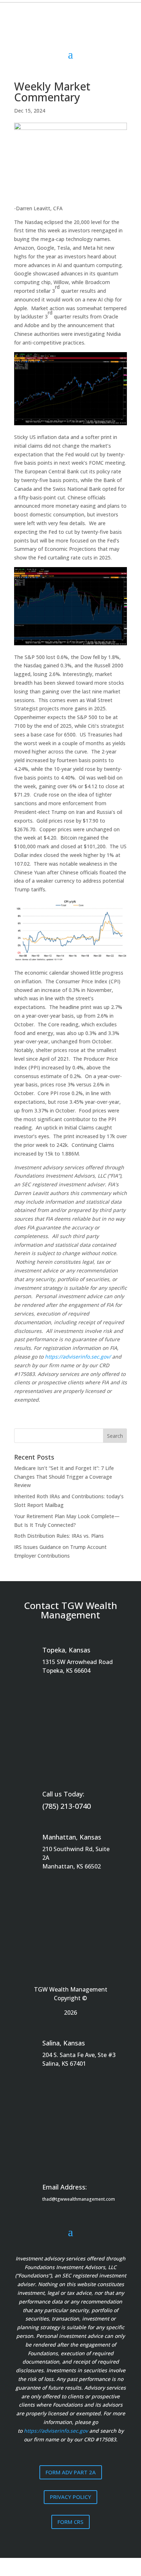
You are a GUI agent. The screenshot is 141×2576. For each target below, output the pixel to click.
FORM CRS (70, 2522)
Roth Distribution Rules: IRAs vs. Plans (59, 1536)
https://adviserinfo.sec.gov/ (78, 1357)
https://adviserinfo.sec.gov (56, 2431)
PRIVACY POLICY (70, 2497)
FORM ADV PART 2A (71, 2472)
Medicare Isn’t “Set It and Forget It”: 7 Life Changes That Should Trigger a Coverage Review (64, 1477)
